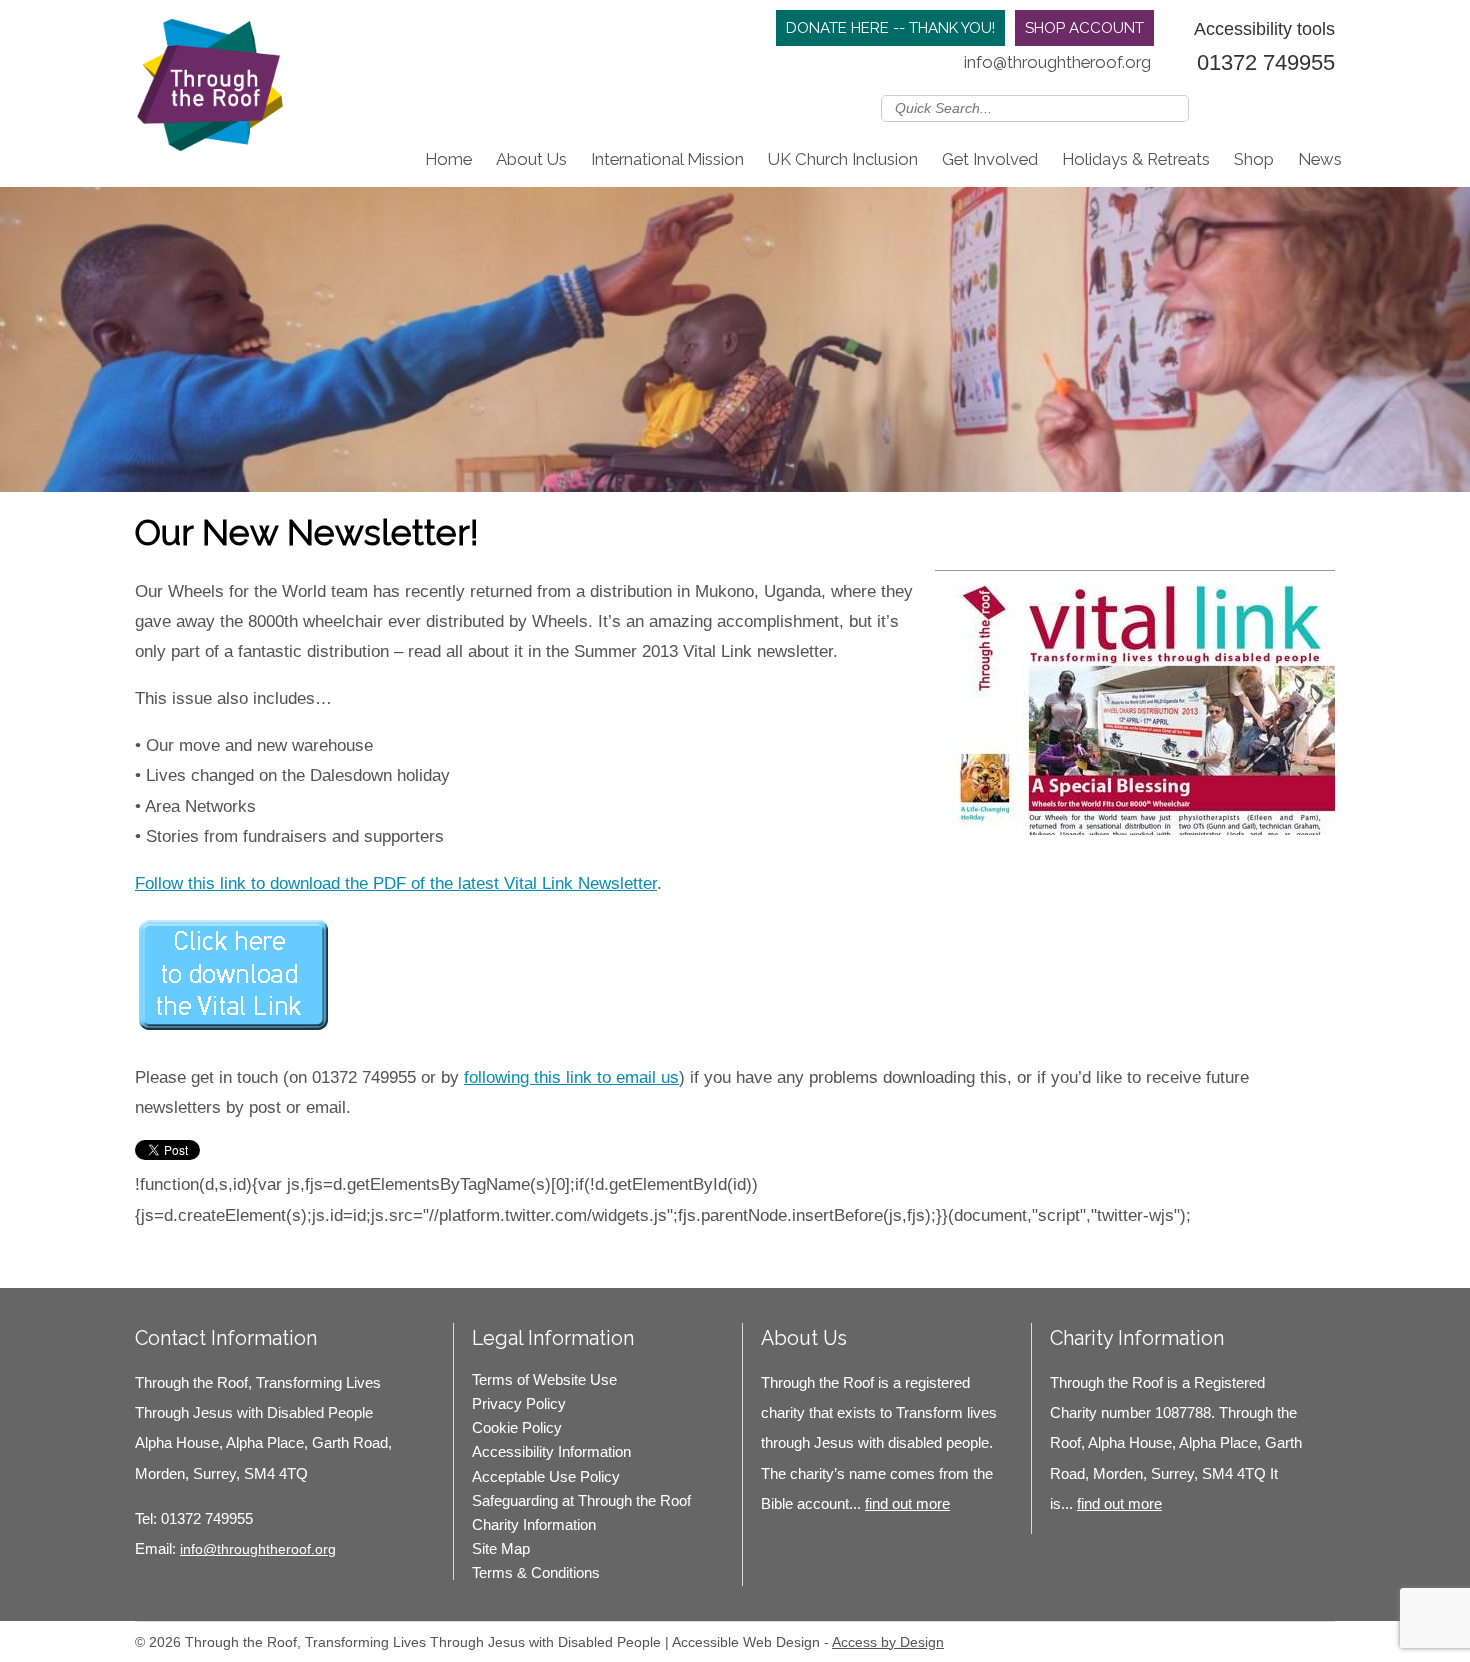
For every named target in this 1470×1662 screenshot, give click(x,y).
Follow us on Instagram (1293, 107)
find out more (907, 1503)
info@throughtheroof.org (1057, 62)
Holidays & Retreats (1136, 159)
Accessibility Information (551, 1451)
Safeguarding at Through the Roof (581, 1500)
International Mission (667, 159)
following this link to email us (571, 1077)
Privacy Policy (519, 1403)
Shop (1254, 159)
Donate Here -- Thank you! (890, 28)
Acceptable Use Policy (546, 1476)
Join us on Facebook (1264, 107)
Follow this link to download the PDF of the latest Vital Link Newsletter (396, 883)
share (160, 1258)
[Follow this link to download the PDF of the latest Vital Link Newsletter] (235, 1030)
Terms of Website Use (544, 1379)
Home (448, 159)
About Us (531, 159)
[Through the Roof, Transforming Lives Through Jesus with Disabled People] (210, 90)
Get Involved (990, 159)
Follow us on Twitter (1235, 107)
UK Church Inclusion (843, 159)
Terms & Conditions (536, 1572)
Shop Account (1084, 28)
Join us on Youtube (1322, 107)
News (1320, 159)
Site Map (501, 1548)
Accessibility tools (1264, 28)
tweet (185, 1258)
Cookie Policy (517, 1427)
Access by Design (888, 1642)
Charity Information (534, 1524)
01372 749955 (1266, 62)
